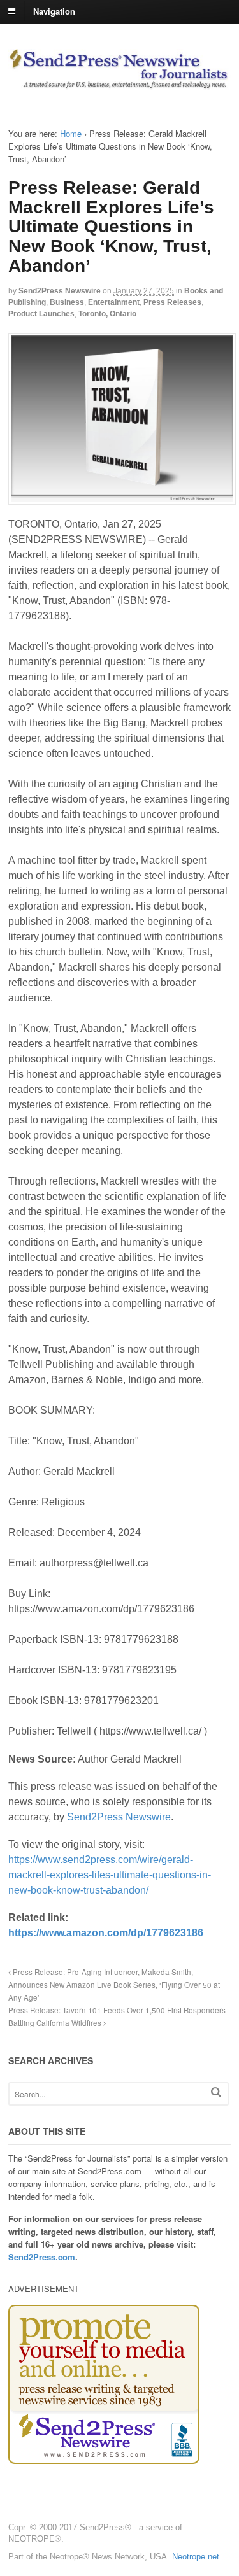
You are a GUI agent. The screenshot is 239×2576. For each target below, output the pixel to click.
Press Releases (172, 302)
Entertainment (114, 302)
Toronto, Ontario (107, 314)
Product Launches (41, 314)
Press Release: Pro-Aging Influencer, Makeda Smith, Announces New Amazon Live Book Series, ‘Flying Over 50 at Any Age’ (114, 1985)
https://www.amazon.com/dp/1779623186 (106, 1933)
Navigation (54, 11)
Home (71, 133)
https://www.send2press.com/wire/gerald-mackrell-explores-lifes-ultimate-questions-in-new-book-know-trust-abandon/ (110, 1875)
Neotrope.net (196, 2557)
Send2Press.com (42, 2257)
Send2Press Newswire (60, 291)
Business (67, 302)
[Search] (216, 2092)
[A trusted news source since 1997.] (119, 83)
